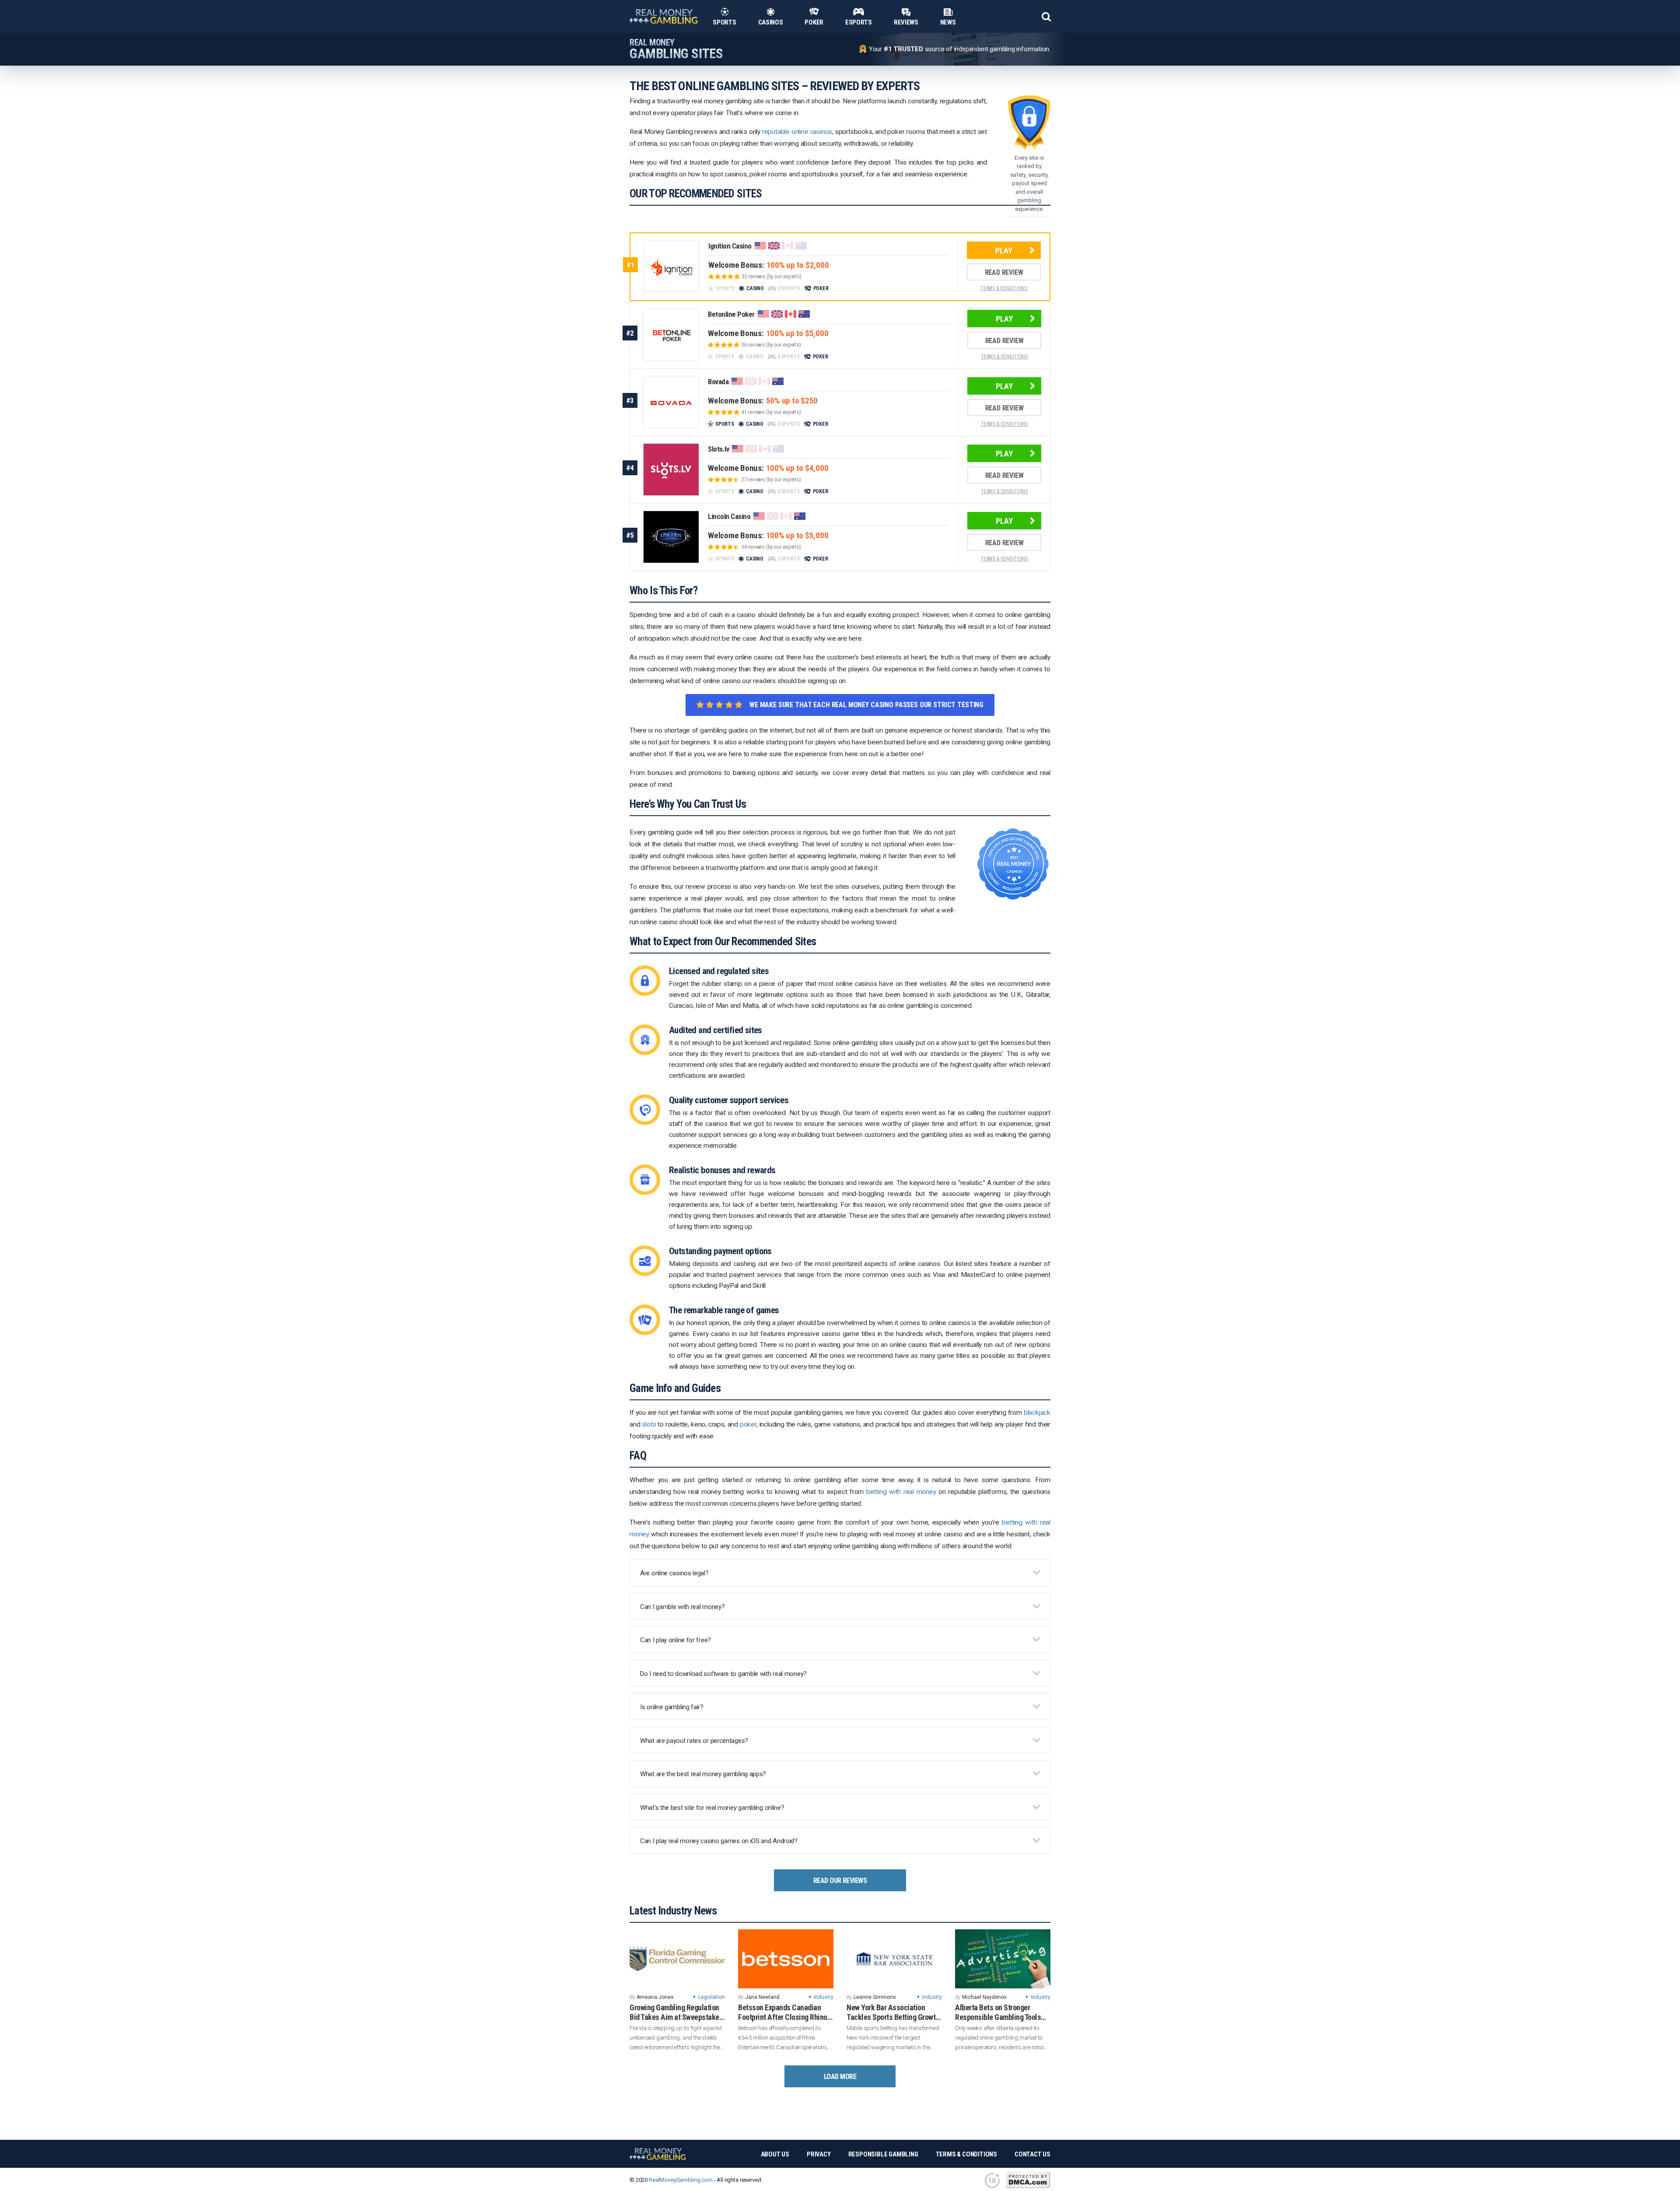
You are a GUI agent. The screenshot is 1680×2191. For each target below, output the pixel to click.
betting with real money (901, 1492)
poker (748, 1424)
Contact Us (1032, 2154)
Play (1004, 251)
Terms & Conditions (966, 2154)
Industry (824, 1997)
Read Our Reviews (840, 1881)
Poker (814, 22)
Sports (724, 22)
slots (649, 1424)
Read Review (1004, 272)
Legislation (712, 1997)
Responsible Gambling (883, 2154)
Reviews (906, 22)
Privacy (819, 2154)
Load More (840, 2077)
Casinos (771, 22)
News (948, 22)
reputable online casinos (797, 132)
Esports (859, 22)
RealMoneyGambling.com (681, 2180)
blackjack (1037, 1413)
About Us (775, 2154)
